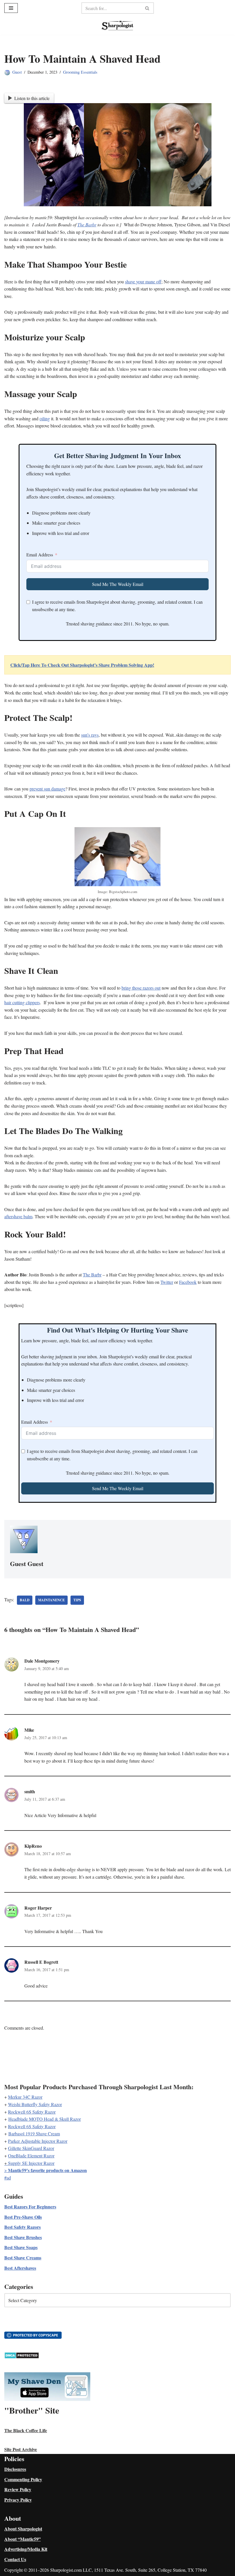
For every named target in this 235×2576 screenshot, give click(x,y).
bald (25, 1600)
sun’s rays (90, 735)
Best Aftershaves (20, 2268)
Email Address (40, 555)
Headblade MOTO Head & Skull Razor (45, 2119)
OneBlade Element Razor (31, 2156)
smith (30, 1791)
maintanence (51, 1600)
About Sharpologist (23, 2529)
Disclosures (15, 2469)
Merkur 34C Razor (25, 2097)
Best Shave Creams (23, 2258)
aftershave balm (18, 1216)
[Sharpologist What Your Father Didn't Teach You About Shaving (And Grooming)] (117, 25)
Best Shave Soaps (21, 2247)
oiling (45, 418)
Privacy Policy (18, 2500)
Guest (17, 72)
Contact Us (15, 2559)
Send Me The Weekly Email (118, 584)
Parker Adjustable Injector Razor (38, 2141)
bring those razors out (141, 988)
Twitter (167, 1282)
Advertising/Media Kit (26, 2549)
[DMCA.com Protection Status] (22, 2357)
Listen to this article (32, 98)
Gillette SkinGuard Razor (31, 2148)
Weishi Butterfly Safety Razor (35, 2104)
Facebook (188, 1282)
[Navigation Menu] (11, 8)
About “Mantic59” (22, 2539)
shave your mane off (143, 281)
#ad (8, 2178)
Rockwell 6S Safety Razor (32, 2112)
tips (77, 1600)
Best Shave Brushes (23, 2237)
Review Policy (18, 2489)
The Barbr (87, 224)
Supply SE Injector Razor (31, 2163)
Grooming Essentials (80, 72)
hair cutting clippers (22, 1002)
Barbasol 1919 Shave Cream (34, 2133)
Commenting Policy (23, 2479)
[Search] (147, 8)
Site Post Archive (21, 2449)
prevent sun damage (47, 789)
